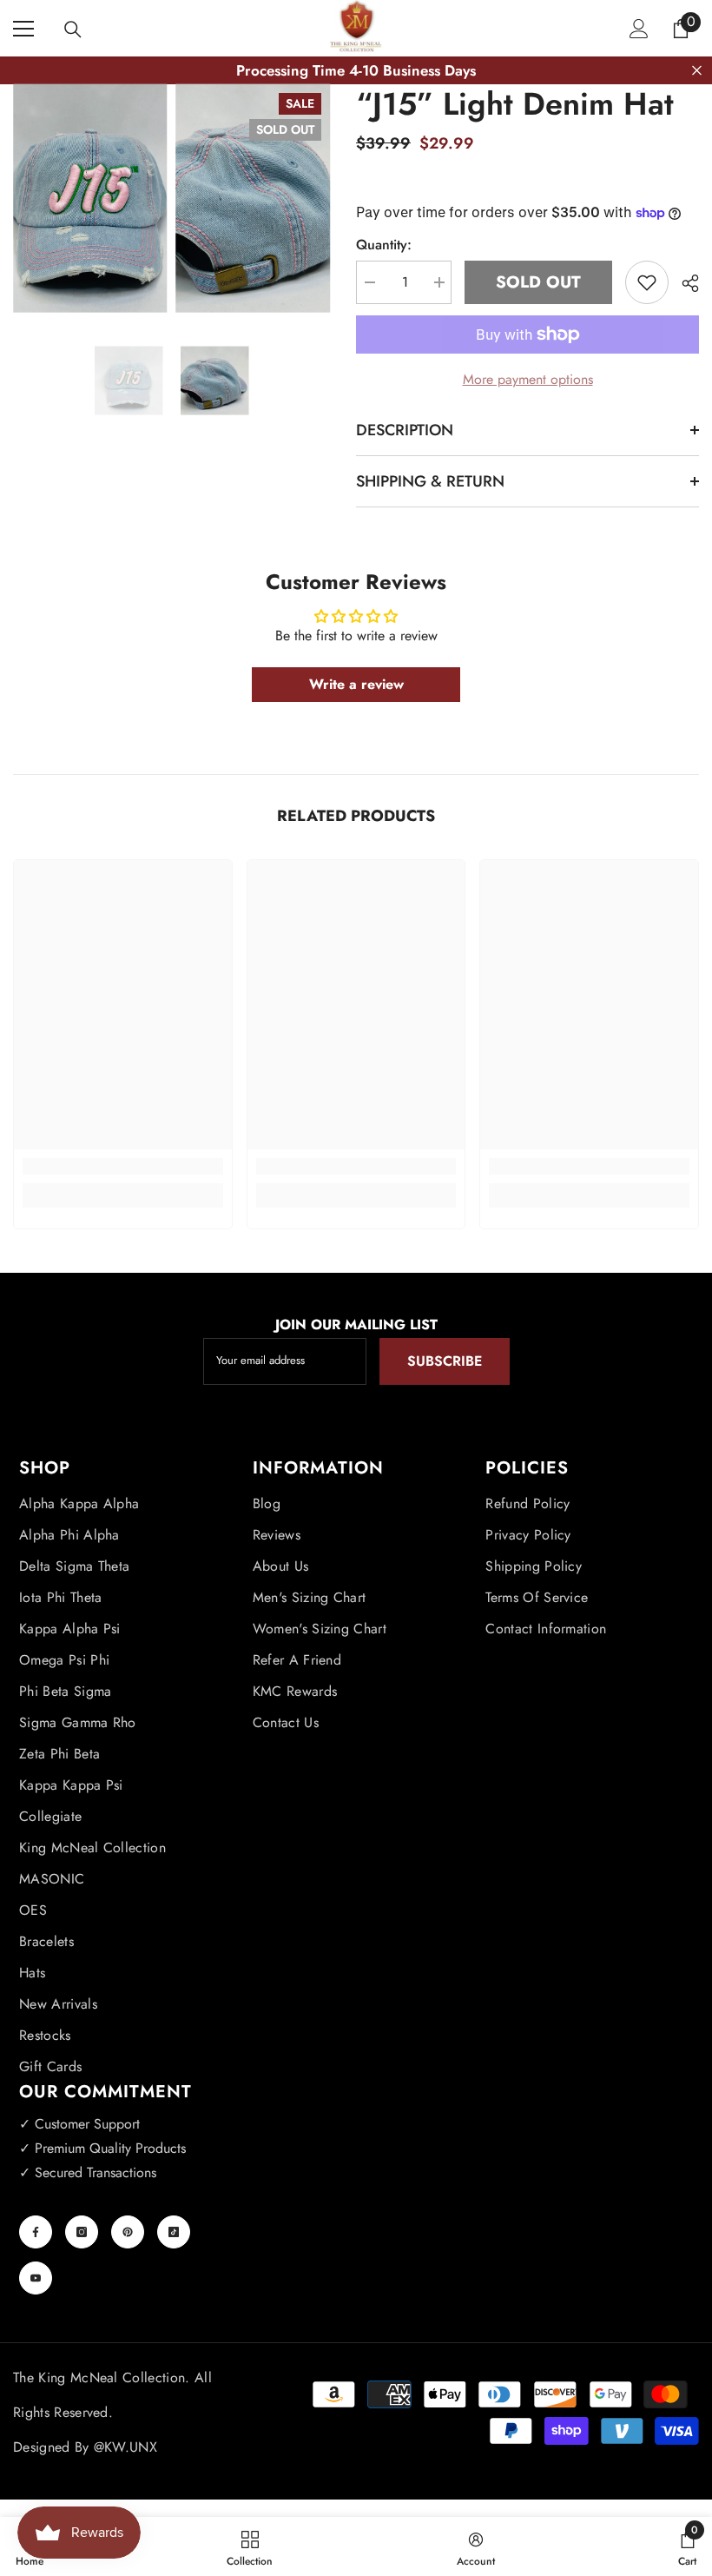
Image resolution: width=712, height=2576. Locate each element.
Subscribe (445, 1361)
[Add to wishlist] (647, 282)
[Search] (73, 30)
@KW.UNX (125, 2447)
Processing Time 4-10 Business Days (356, 70)
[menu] (23, 29)
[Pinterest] (128, 2232)
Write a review (356, 684)
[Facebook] (36, 2232)
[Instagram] (82, 2232)
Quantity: (384, 245)
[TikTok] (174, 2232)
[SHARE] (684, 283)
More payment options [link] (528, 379)
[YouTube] (36, 2278)
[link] (123, 1166)
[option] (129, 381)
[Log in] (639, 29)
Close (697, 71)
